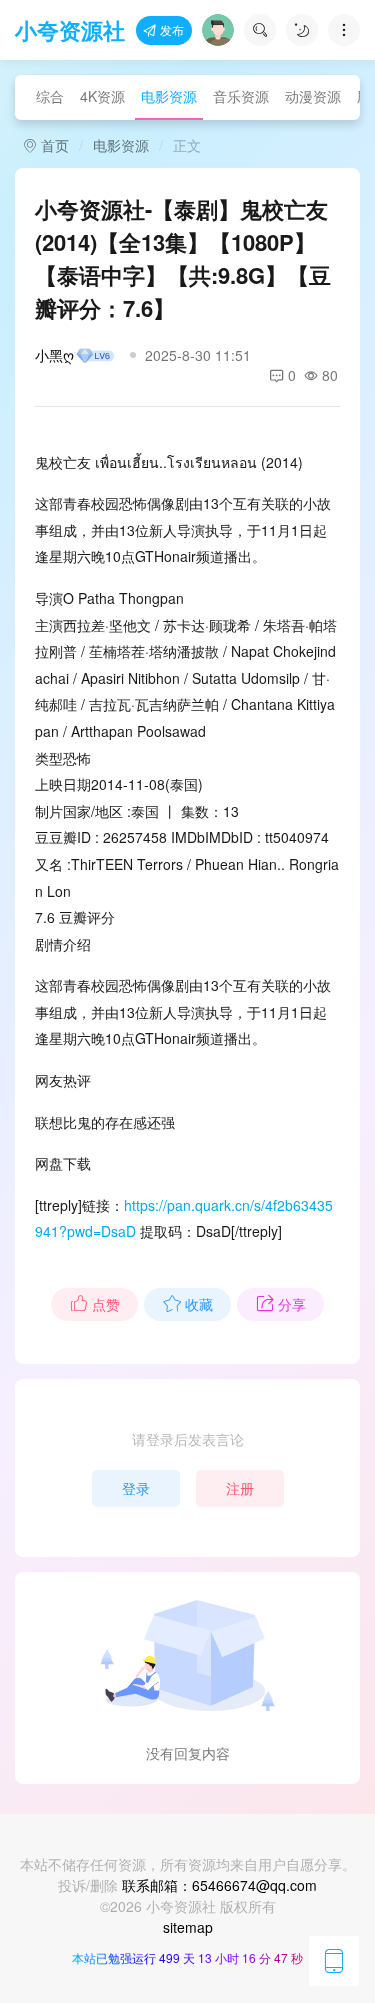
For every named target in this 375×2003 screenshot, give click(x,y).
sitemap (188, 1927)
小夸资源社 (70, 30)
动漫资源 (313, 96)
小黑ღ (54, 355)
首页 (53, 145)
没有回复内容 (188, 1753)
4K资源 (102, 96)
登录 (136, 1488)
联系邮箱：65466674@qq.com (219, 1885)
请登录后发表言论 (188, 1439)
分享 (292, 1304)
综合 (50, 96)
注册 (240, 1488)
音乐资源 (241, 96)
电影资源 (169, 96)
